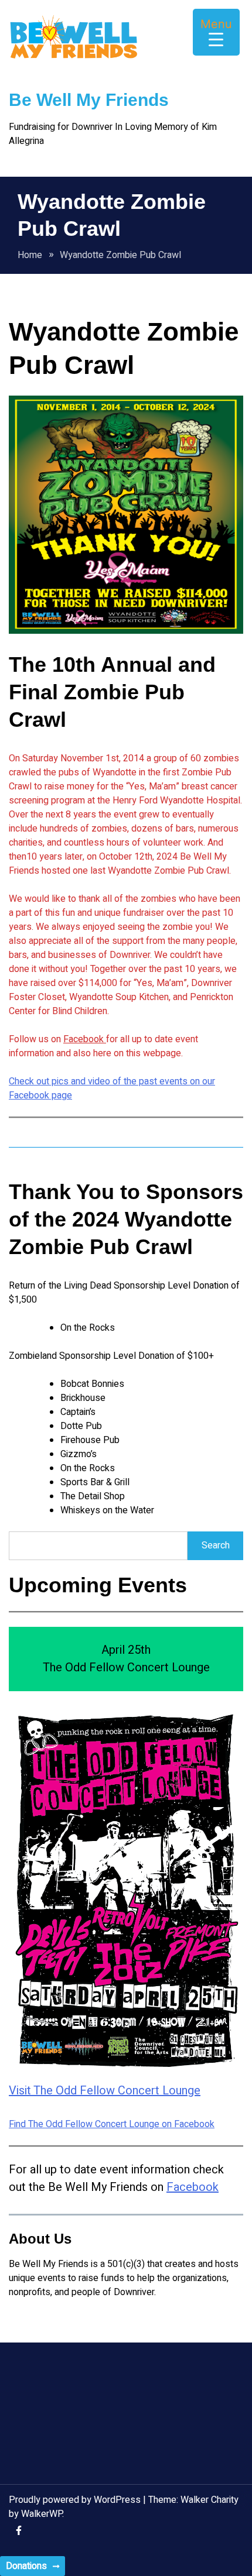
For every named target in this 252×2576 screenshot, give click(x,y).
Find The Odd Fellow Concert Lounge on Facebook (112, 2124)
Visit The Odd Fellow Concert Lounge (105, 2091)
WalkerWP (42, 2514)
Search (216, 1545)
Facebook (85, 1039)
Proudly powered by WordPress (76, 2500)
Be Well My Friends (89, 100)
